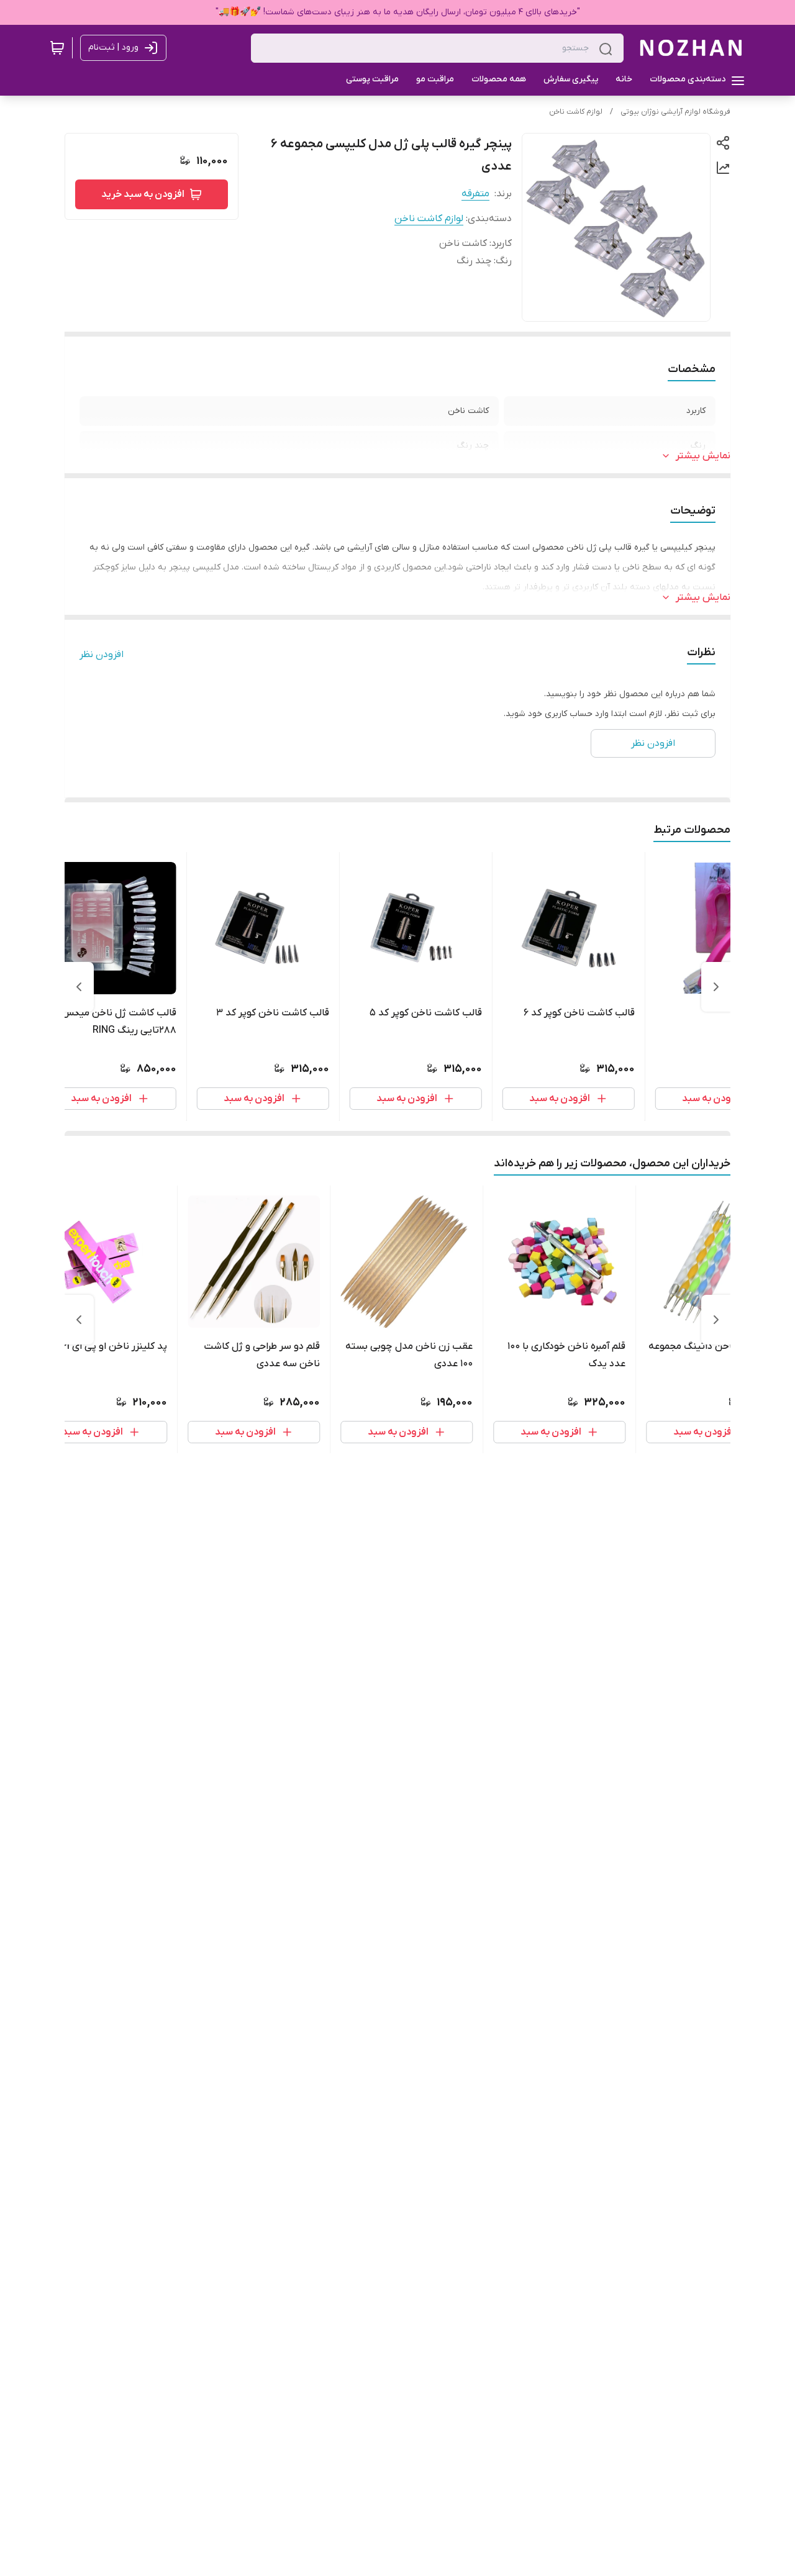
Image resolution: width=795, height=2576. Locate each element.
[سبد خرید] (57, 48)
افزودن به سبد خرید (143, 194)
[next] (79, 987)
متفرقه (475, 194)
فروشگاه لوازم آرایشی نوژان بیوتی (675, 112)
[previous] (716, 987)
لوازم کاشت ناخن (576, 112)
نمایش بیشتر (703, 456)
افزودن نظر (102, 655)
